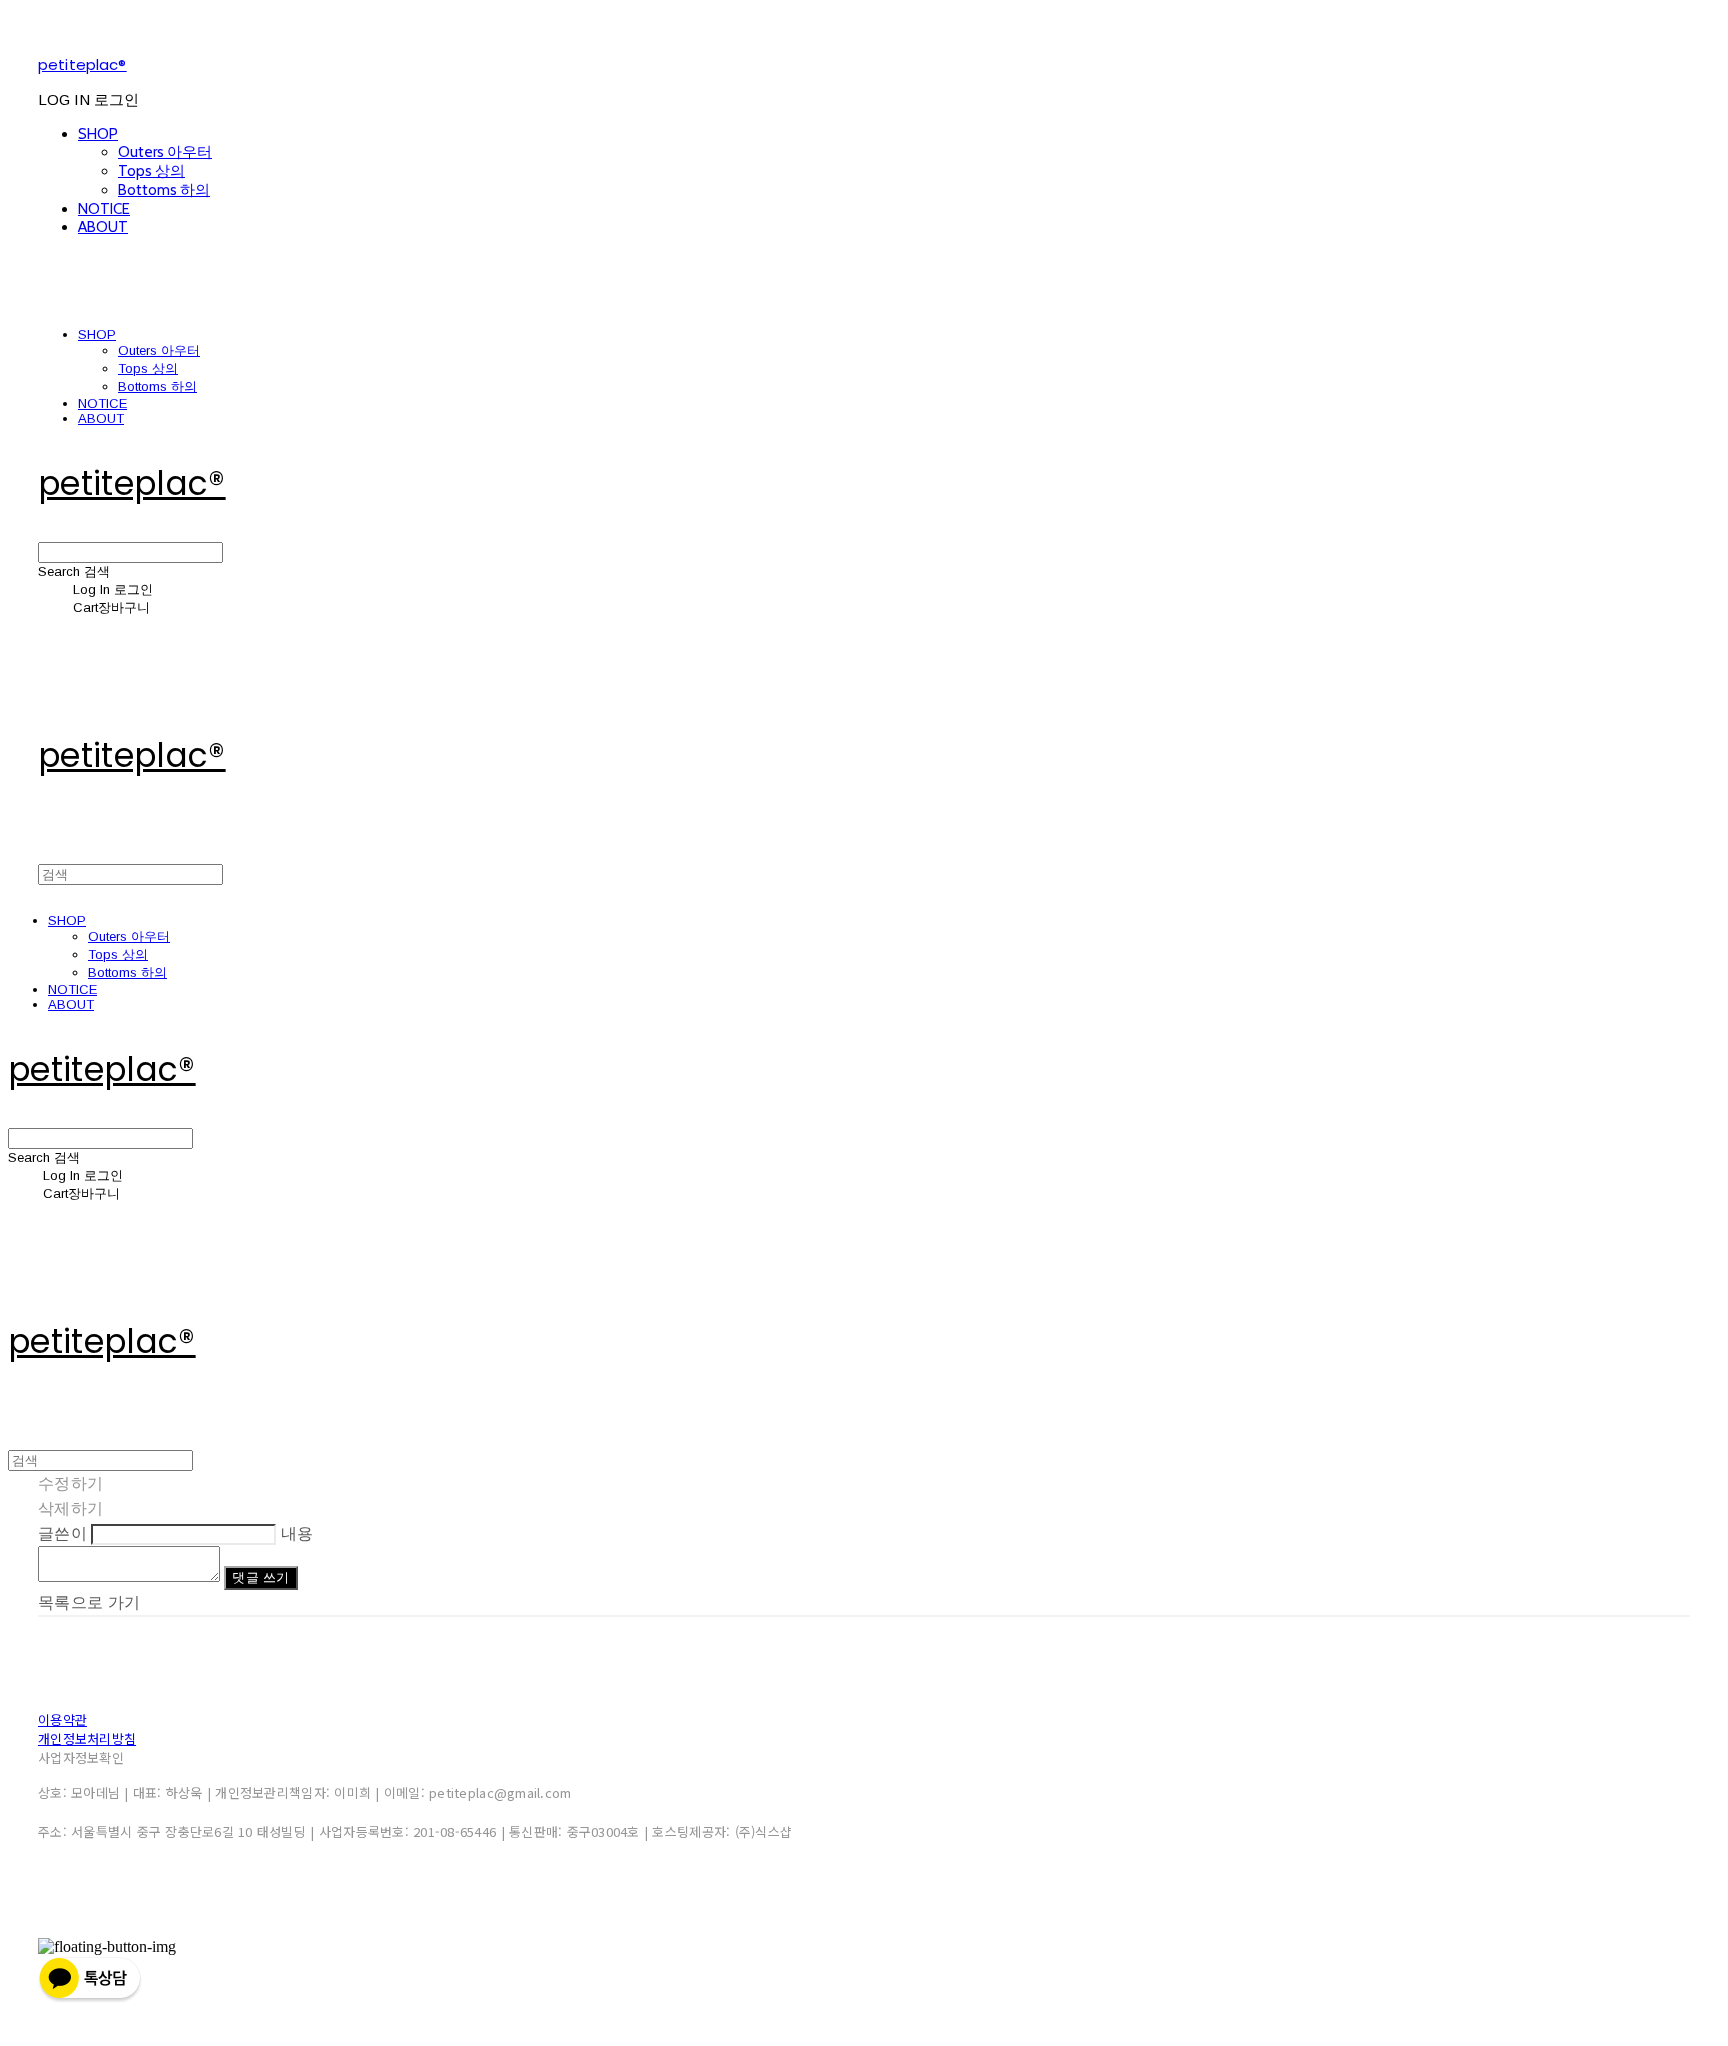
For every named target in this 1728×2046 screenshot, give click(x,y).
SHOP (98, 134)
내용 (297, 1533)
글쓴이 (62, 1533)
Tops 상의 (151, 171)
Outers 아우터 (165, 152)
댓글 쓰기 (260, 1577)
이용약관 (62, 1719)
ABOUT (103, 227)
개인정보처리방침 (87, 1738)
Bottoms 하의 (164, 190)
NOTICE (104, 209)
